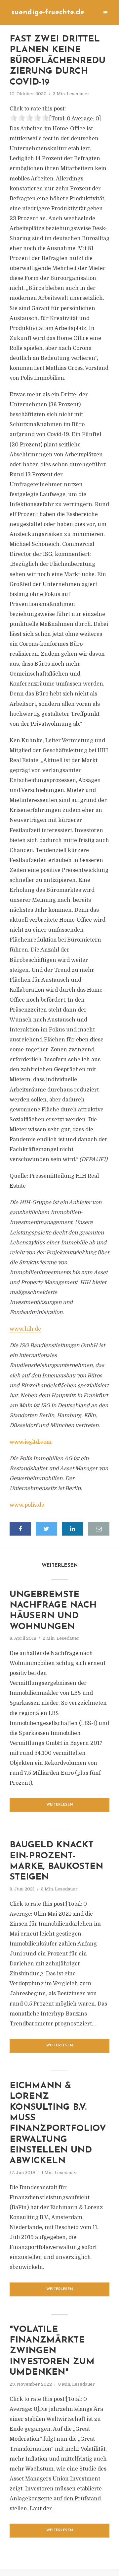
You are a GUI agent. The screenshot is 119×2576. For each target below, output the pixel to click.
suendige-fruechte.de (48, 12)
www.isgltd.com (31, 1442)
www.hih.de (25, 1329)
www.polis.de (27, 1505)
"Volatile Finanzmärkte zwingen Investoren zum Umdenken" (52, 2351)
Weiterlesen (60, 1805)
